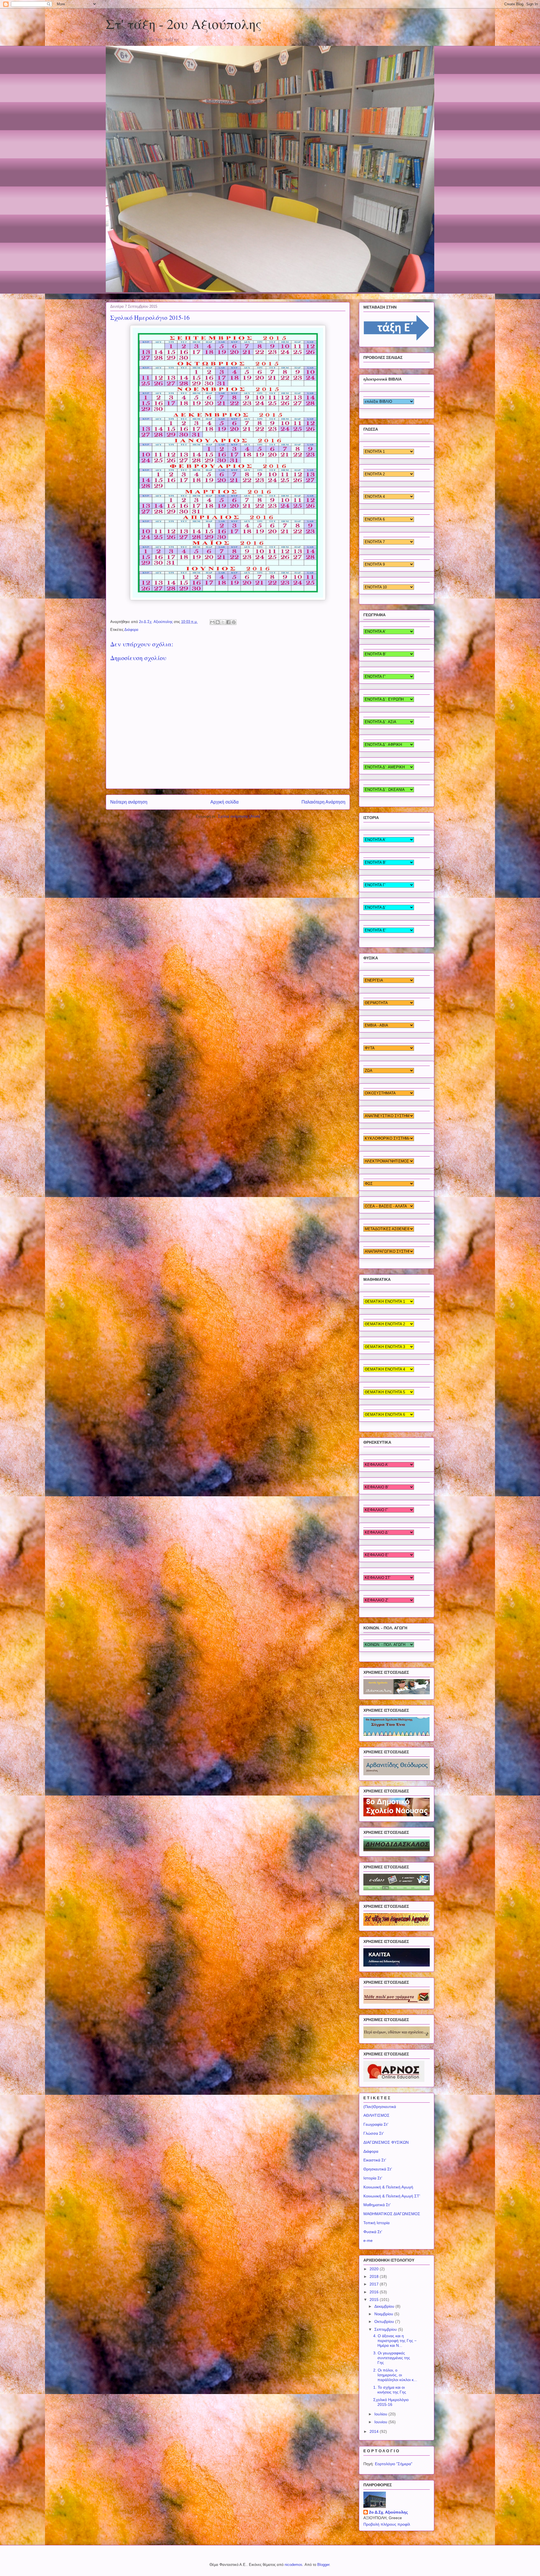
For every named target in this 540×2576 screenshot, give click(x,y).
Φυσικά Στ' (373, 2232)
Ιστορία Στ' (373, 2178)
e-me (368, 2240)
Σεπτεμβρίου (386, 2329)
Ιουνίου (381, 2422)
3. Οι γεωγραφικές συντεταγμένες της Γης (392, 2358)
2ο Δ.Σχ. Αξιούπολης (388, 2512)
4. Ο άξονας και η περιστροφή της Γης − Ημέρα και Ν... (395, 2341)
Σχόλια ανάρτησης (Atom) (239, 816)
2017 (375, 2284)
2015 (375, 2300)
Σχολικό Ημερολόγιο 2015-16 (391, 2402)
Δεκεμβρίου (385, 2306)
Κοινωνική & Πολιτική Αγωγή (388, 2187)
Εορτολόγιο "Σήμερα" (394, 2464)
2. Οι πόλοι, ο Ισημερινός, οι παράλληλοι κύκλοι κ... (395, 2375)
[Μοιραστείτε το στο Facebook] (228, 622)
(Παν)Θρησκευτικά (380, 2107)
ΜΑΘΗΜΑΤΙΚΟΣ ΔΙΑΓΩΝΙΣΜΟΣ (392, 2214)
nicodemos (293, 2565)
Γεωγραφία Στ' (376, 2124)
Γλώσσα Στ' (374, 2133)
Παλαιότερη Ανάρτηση (323, 802)
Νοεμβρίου (384, 2314)
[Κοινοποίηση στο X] (223, 622)
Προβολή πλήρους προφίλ (387, 2524)
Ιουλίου (381, 2414)
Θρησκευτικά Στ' (378, 2169)
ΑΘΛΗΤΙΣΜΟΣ (376, 2115)
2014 (375, 2431)
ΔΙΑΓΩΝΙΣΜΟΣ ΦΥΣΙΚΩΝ (386, 2142)
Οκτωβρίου (385, 2321)
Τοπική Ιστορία (376, 2223)
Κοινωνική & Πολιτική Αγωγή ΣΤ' (392, 2196)
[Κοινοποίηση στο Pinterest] (234, 622)
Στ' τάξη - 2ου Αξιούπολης (184, 24)
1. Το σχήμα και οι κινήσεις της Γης (390, 2390)
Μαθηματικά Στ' (377, 2205)
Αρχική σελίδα (224, 802)
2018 (375, 2276)
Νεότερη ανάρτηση (129, 802)
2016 (375, 2292)
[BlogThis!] (218, 622)
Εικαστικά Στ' (375, 2160)
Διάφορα (131, 630)
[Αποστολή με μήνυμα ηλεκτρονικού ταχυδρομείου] (212, 622)
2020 (375, 2269)
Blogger (323, 2565)
